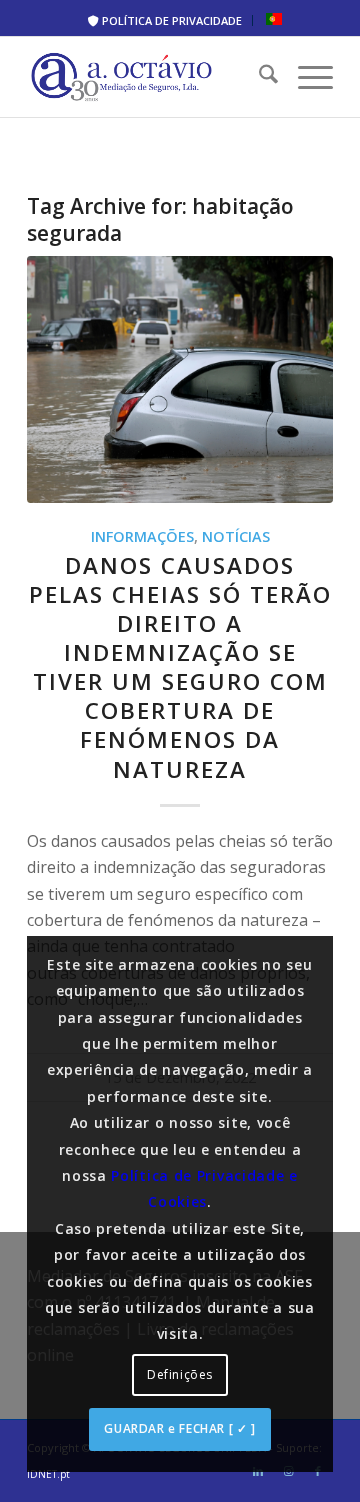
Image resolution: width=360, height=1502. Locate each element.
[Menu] (305, 77)
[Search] (258, 77)
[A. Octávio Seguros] (149, 77)
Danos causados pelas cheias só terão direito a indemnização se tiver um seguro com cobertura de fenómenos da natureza (180, 667)
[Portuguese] (274, 20)
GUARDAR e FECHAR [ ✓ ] (179, 1428)
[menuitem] (165, 20)
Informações (142, 536)
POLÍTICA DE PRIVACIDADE (170, 20)
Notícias (236, 536)
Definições (180, 1374)
